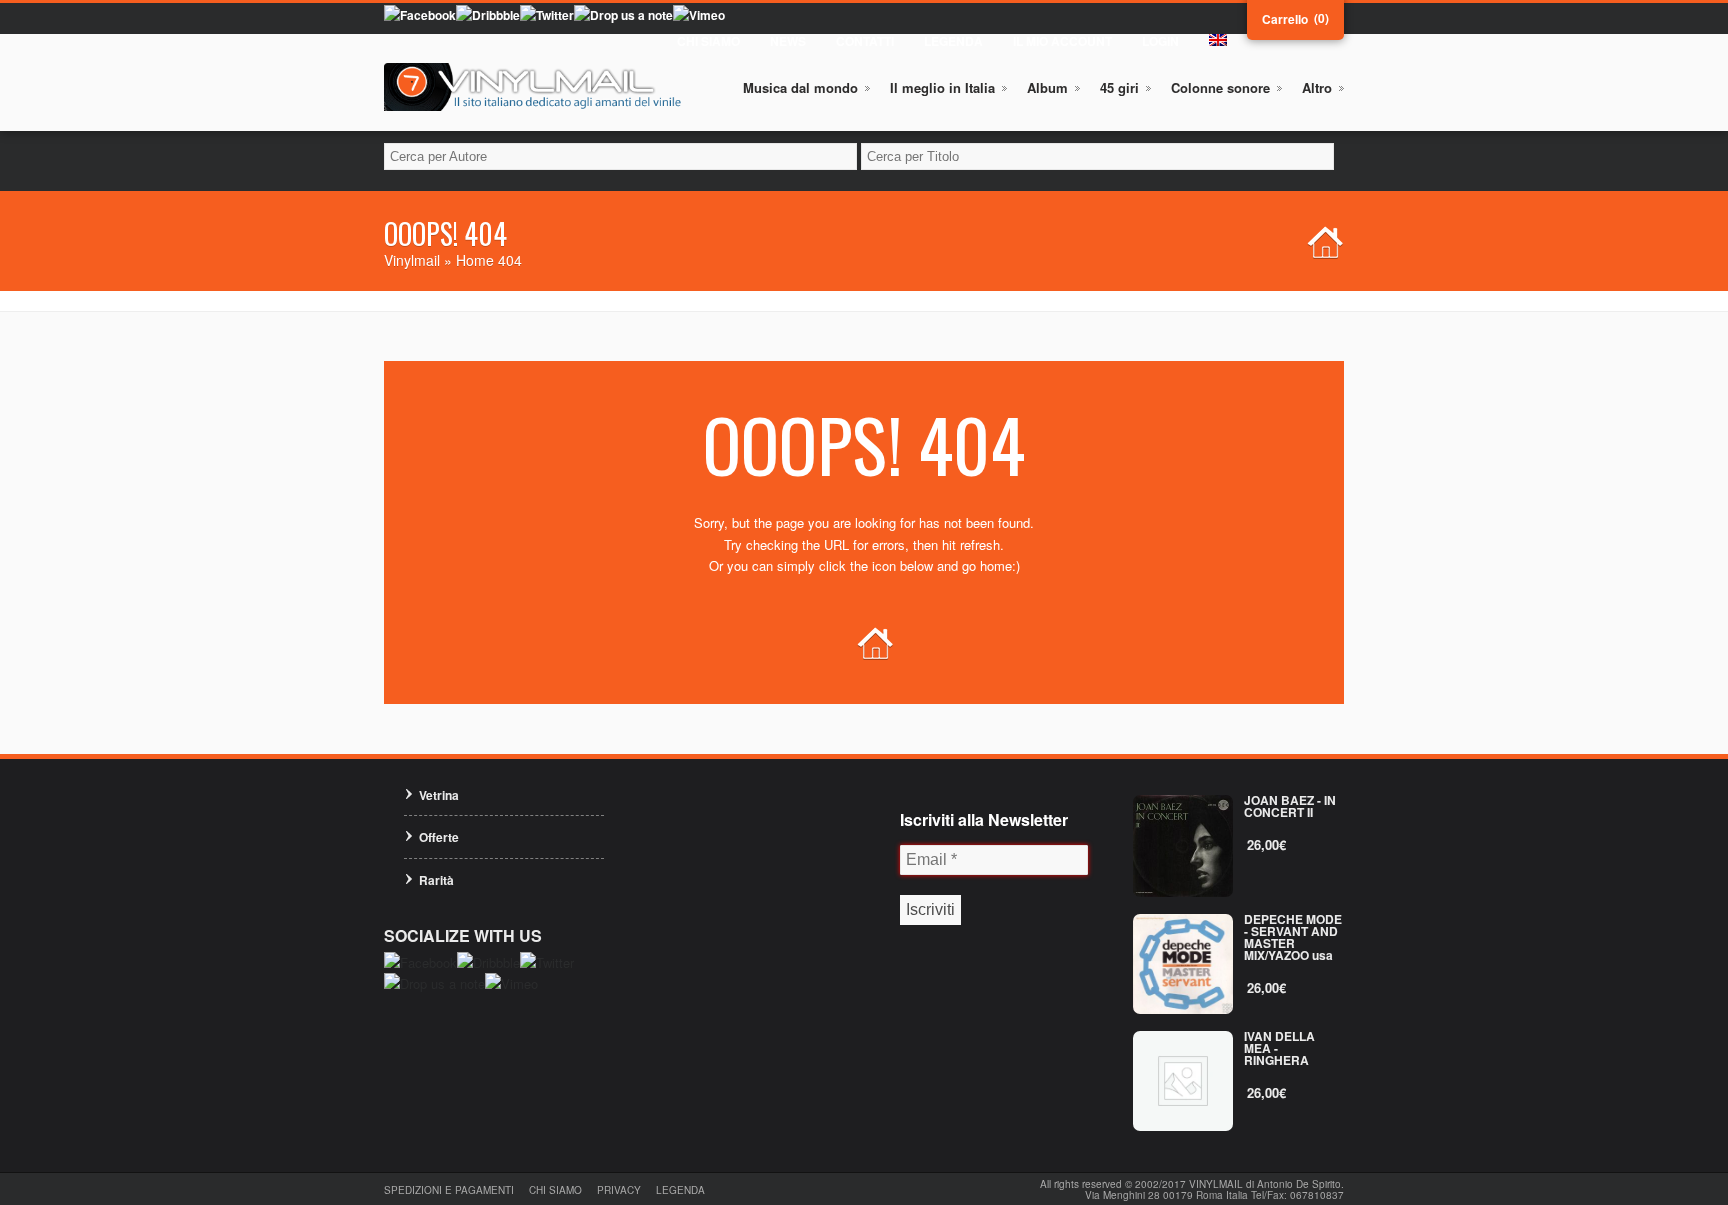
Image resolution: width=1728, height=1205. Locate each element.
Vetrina (439, 795)
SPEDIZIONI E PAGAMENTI (449, 1190)
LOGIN (1160, 41)
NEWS (788, 41)
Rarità (436, 880)
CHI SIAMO (708, 41)
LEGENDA (953, 41)
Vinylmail (412, 260)
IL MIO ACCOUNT (1062, 41)
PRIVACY (619, 1190)
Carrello (1285, 19)
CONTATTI (865, 41)
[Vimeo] (699, 15)
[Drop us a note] (623, 15)
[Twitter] (547, 15)
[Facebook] (420, 15)
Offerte (439, 837)
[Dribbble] (488, 15)
